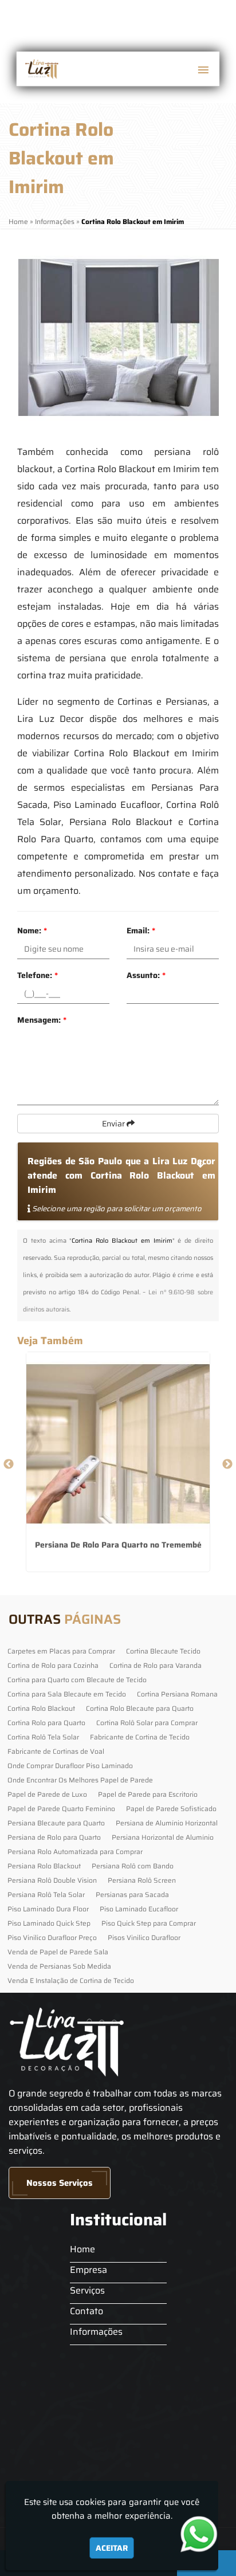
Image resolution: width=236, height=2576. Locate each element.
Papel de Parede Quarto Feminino (61, 1809)
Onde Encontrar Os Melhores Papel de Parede (80, 1780)
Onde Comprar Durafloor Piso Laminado (70, 1766)
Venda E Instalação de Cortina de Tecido (71, 1980)
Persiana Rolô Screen (142, 1880)
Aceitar (112, 2548)
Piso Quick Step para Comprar (149, 1923)
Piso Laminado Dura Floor (48, 1909)
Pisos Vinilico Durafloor (144, 1937)
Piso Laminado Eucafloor (139, 1909)
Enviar (114, 1124)
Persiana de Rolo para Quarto (54, 1837)
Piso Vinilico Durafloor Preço (52, 1937)
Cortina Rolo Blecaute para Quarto (140, 1708)
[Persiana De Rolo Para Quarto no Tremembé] (118, 1444)
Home (82, 2249)
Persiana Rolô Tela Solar (46, 1894)
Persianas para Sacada (132, 1894)
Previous (9, 1464)
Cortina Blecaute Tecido (163, 1651)
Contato (86, 2311)
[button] (203, 70)
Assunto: (146, 975)
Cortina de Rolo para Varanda (156, 1665)
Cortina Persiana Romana (177, 1694)
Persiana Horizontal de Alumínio (163, 1837)
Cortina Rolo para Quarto (46, 1723)
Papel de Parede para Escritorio (148, 1794)
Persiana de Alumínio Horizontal (167, 1823)
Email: (141, 930)
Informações (96, 2332)
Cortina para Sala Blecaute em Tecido (67, 1694)
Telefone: (38, 975)
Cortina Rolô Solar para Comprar (147, 1723)
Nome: (32, 930)
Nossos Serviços (60, 2183)
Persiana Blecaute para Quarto (56, 1823)
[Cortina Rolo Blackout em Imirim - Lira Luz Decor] (41, 69)
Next (227, 1464)
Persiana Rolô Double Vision (52, 1880)
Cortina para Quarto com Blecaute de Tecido (77, 1680)
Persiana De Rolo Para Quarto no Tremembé (118, 1545)
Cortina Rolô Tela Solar (43, 1737)
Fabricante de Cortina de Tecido (140, 1737)
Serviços (87, 2290)
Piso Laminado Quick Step (49, 1923)
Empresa (88, 2270)
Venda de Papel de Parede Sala (58, 1952)
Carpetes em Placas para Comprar (61, 1651)
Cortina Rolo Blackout (41, 1708)
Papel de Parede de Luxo (47, 1794)
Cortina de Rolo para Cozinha (53, 1665)
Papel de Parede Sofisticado (171, 1809)
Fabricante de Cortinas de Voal (56, 1751)
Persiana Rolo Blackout (44, 1866)
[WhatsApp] (205, 2534)
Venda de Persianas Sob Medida (59, 1966)
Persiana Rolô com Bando (133, 1866)
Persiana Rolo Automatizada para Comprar (75, 1852)
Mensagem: (42, 1020)
